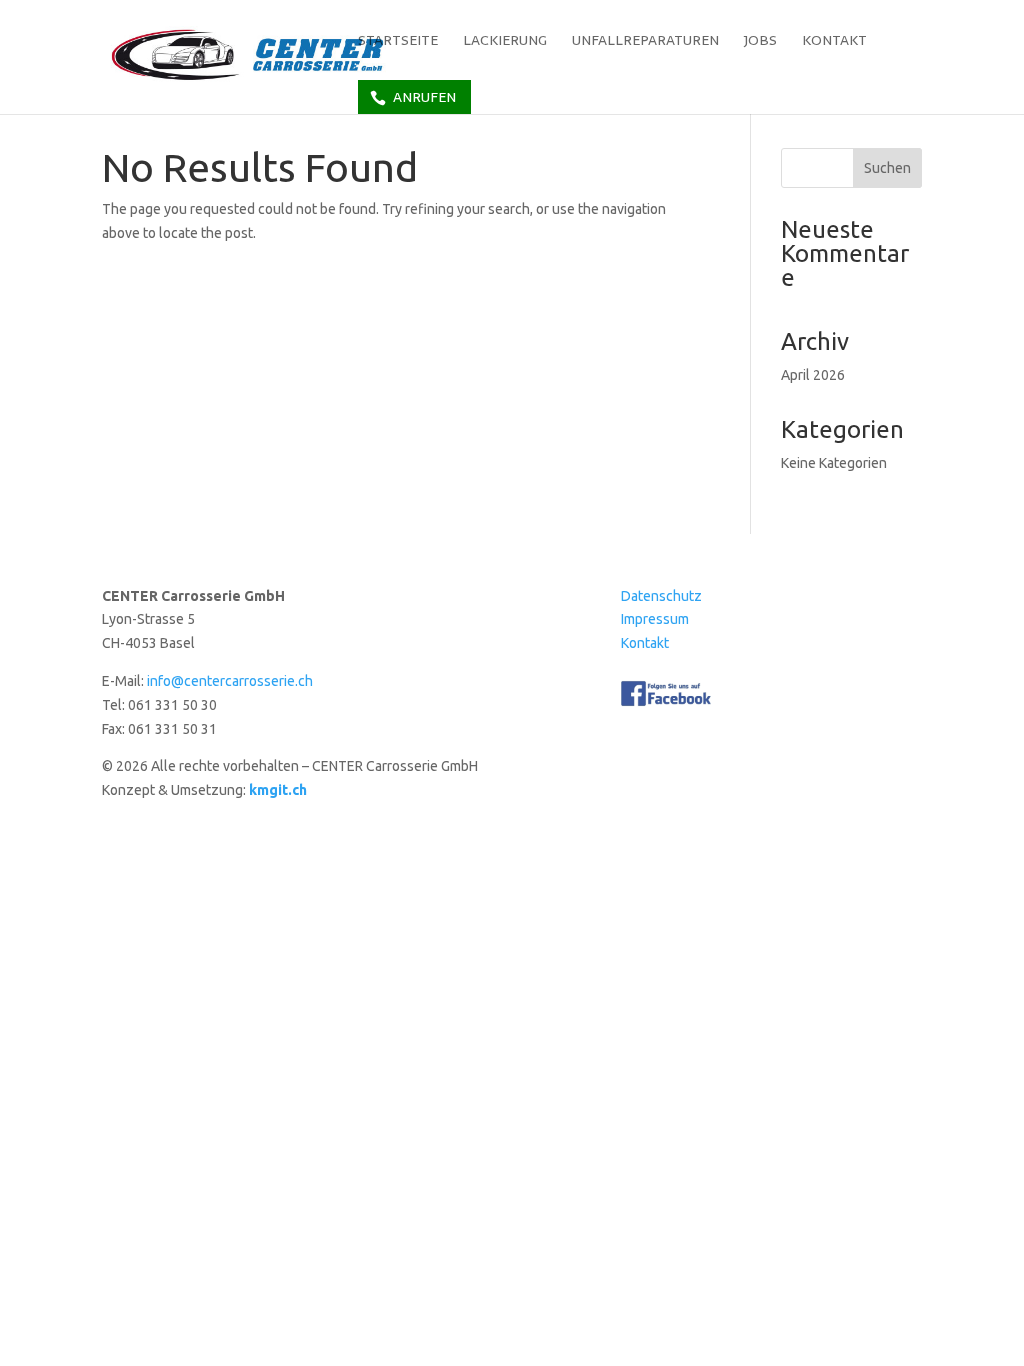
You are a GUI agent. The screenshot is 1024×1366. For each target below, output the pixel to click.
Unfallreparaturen (645, 42)
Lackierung (505, 42)
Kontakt (834, 42)
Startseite (398, 42)
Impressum (655, 619)
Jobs (760, 42)
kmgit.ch (278, 790)
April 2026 (813, 375)
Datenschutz (661, 596)
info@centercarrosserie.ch (230, 681)
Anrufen (424, 97)
